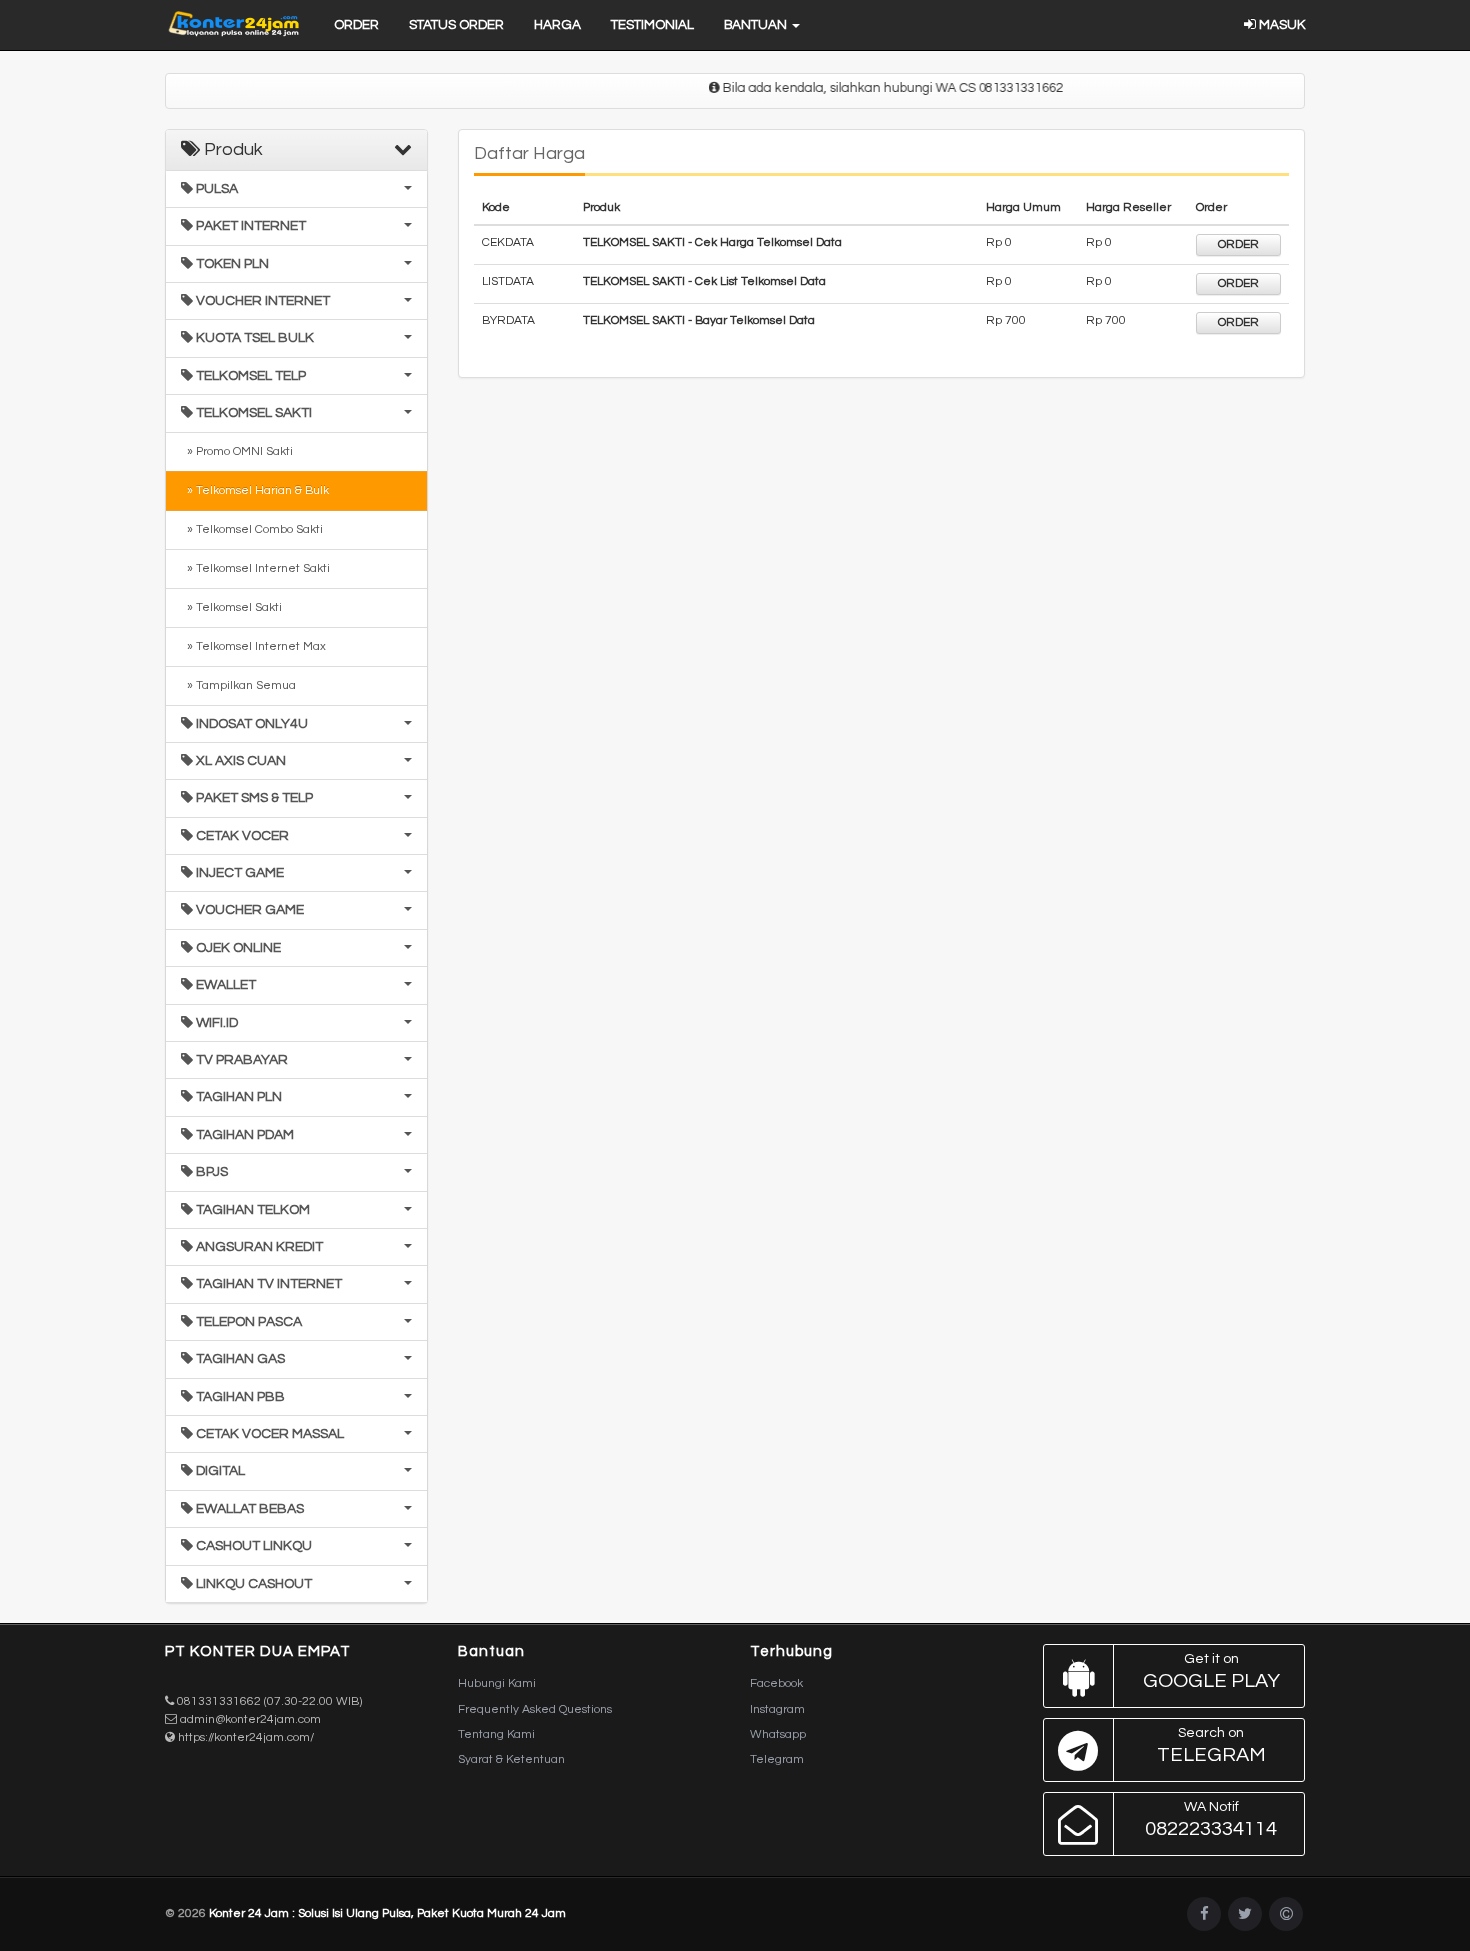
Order (356, 25)
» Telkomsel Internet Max (253, 646)
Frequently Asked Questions (535, 1709)
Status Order (456, 25)
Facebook (776, 1683)
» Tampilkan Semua (238, 685)
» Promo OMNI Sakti (237, 451)
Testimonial (652, 25)
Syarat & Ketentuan (511, 1759)
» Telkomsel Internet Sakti (255, 568)
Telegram (777, 1759)
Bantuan (757, 25)
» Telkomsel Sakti (231, 607)
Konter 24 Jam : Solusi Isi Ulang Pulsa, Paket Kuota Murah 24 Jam (387, 1913)
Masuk (1280, 25)
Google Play (1211, 1671)
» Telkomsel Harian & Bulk (255, 490)
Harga (557, 25)
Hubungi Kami (497, 1683)
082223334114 (1211, 1819)
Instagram (777, 1709)
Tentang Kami (496, 1734)
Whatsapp (778, 1734)
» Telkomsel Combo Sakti (252, 529)
